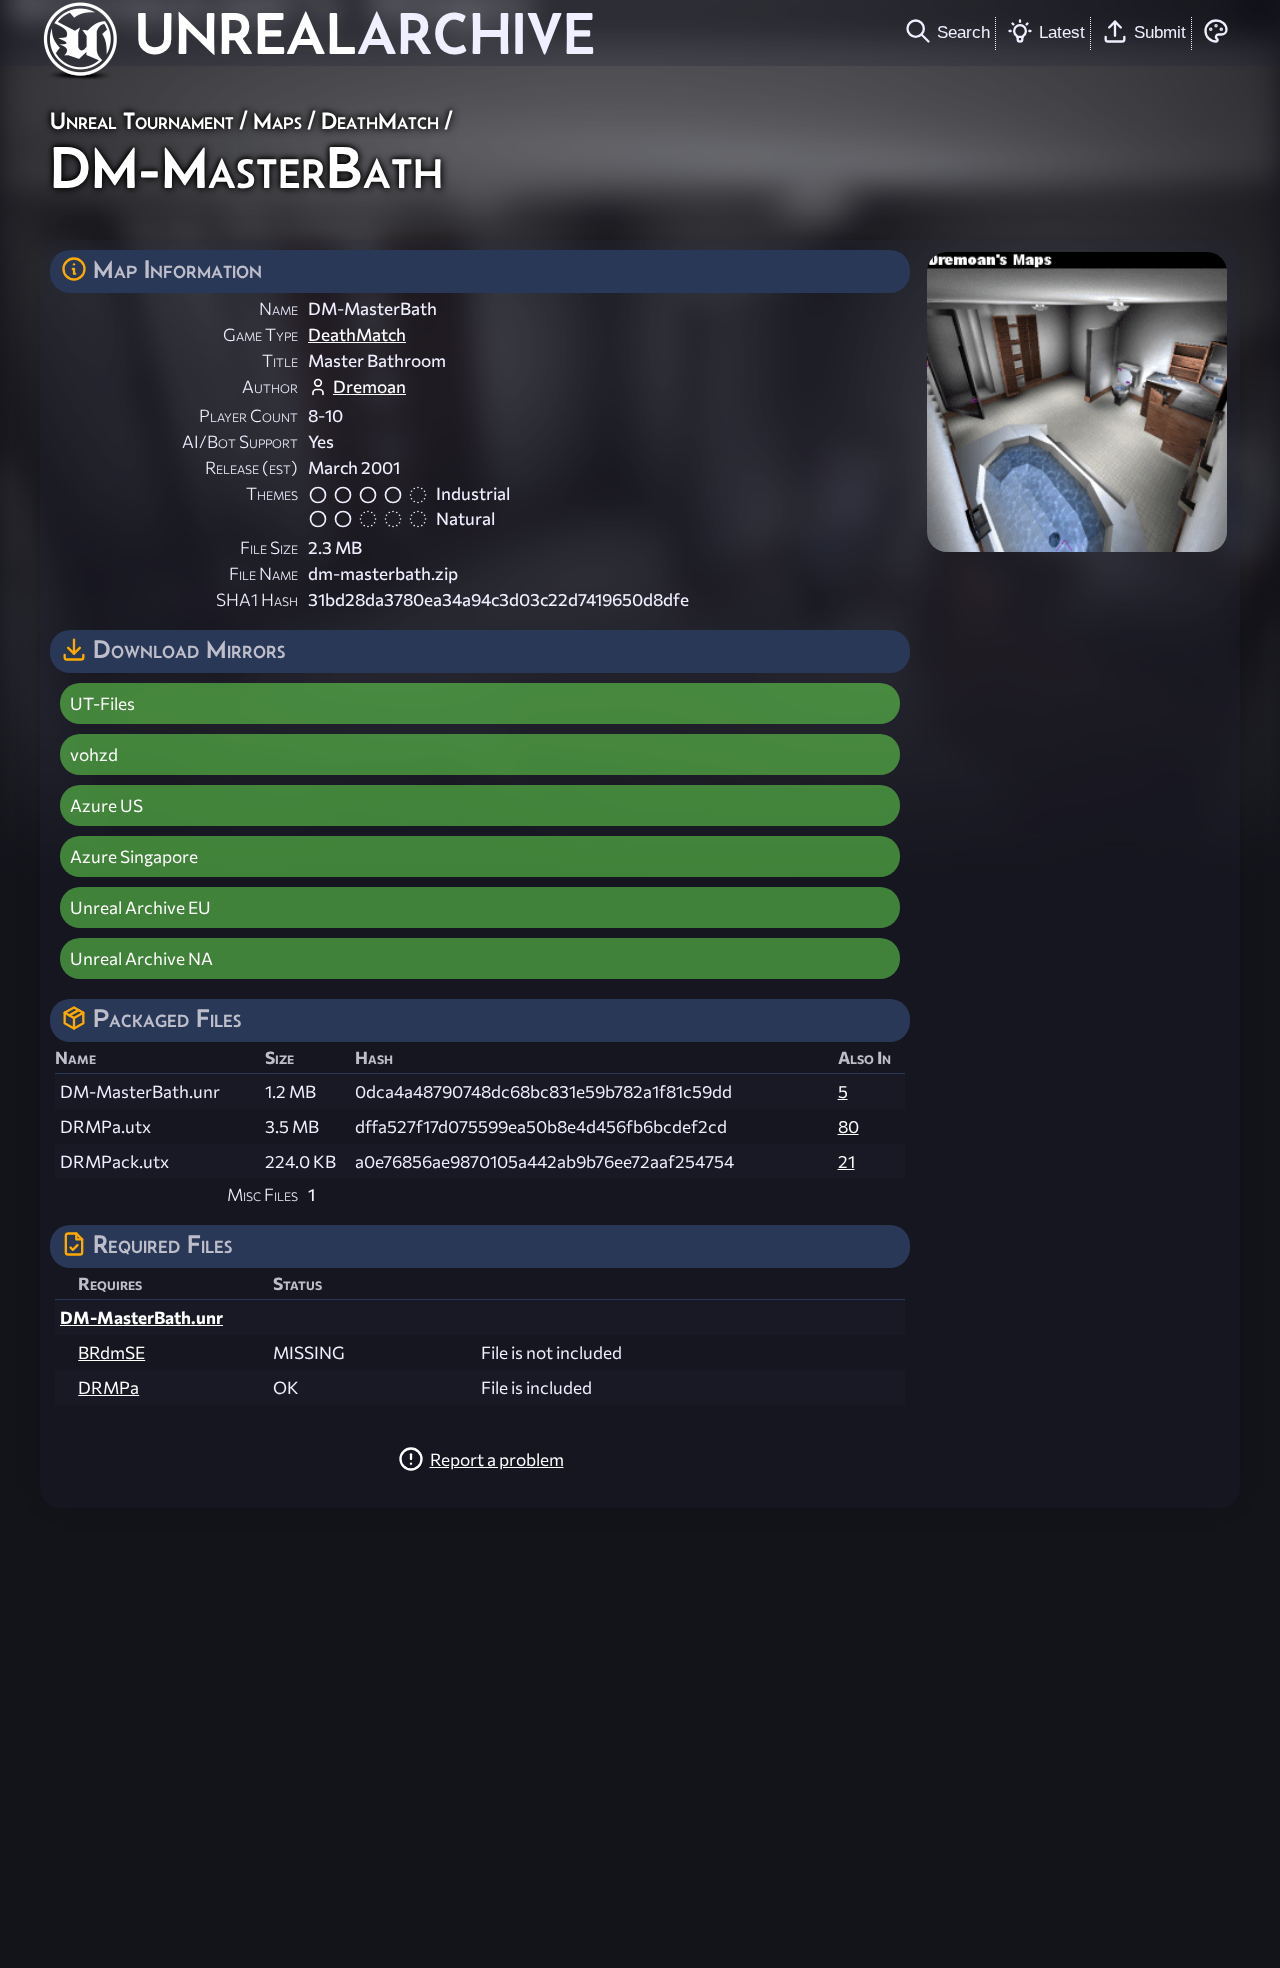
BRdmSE (111, 1352)
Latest (1062, 32)
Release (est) (251, 467)
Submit (1160, 32)
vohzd (94, 754)
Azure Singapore (134, 856)
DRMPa (108, 1387)
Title (280, 360)
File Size (269, 547)
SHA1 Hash (257, 599)
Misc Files (262, 1194)
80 (848, 1126)
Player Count (248, 415)
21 (846, 1161)
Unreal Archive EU (140, 907)
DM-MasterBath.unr (141, 1317)
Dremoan (369, 386)
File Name (263, 573)
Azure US (106, 805)
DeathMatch (380, 120)
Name (278, 308)
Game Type (260, 334)
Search (963, 32)
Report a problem (497, 1459)
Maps (277, 120)
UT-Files (102, 703)
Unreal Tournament (142, 120)
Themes (272, 493)
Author (270, 386)
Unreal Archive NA (141, 958)
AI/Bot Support (240, 441)
